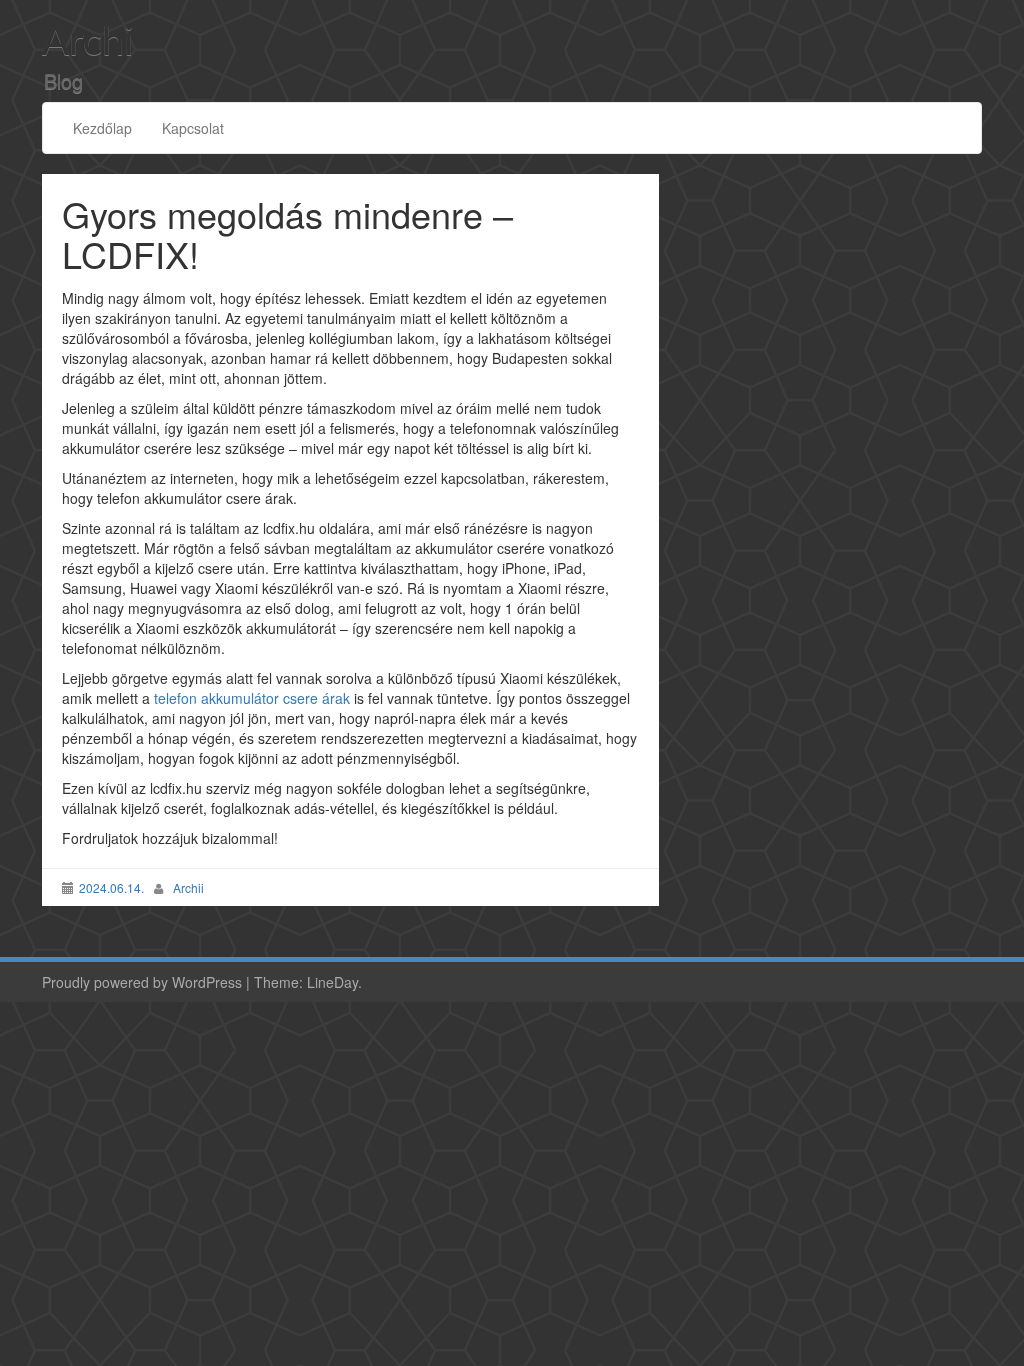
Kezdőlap (102, 128)
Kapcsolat (193, 128)
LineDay (332, 982)
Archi (88, 43)
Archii (188, 887)
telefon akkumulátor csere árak (254, 698)
